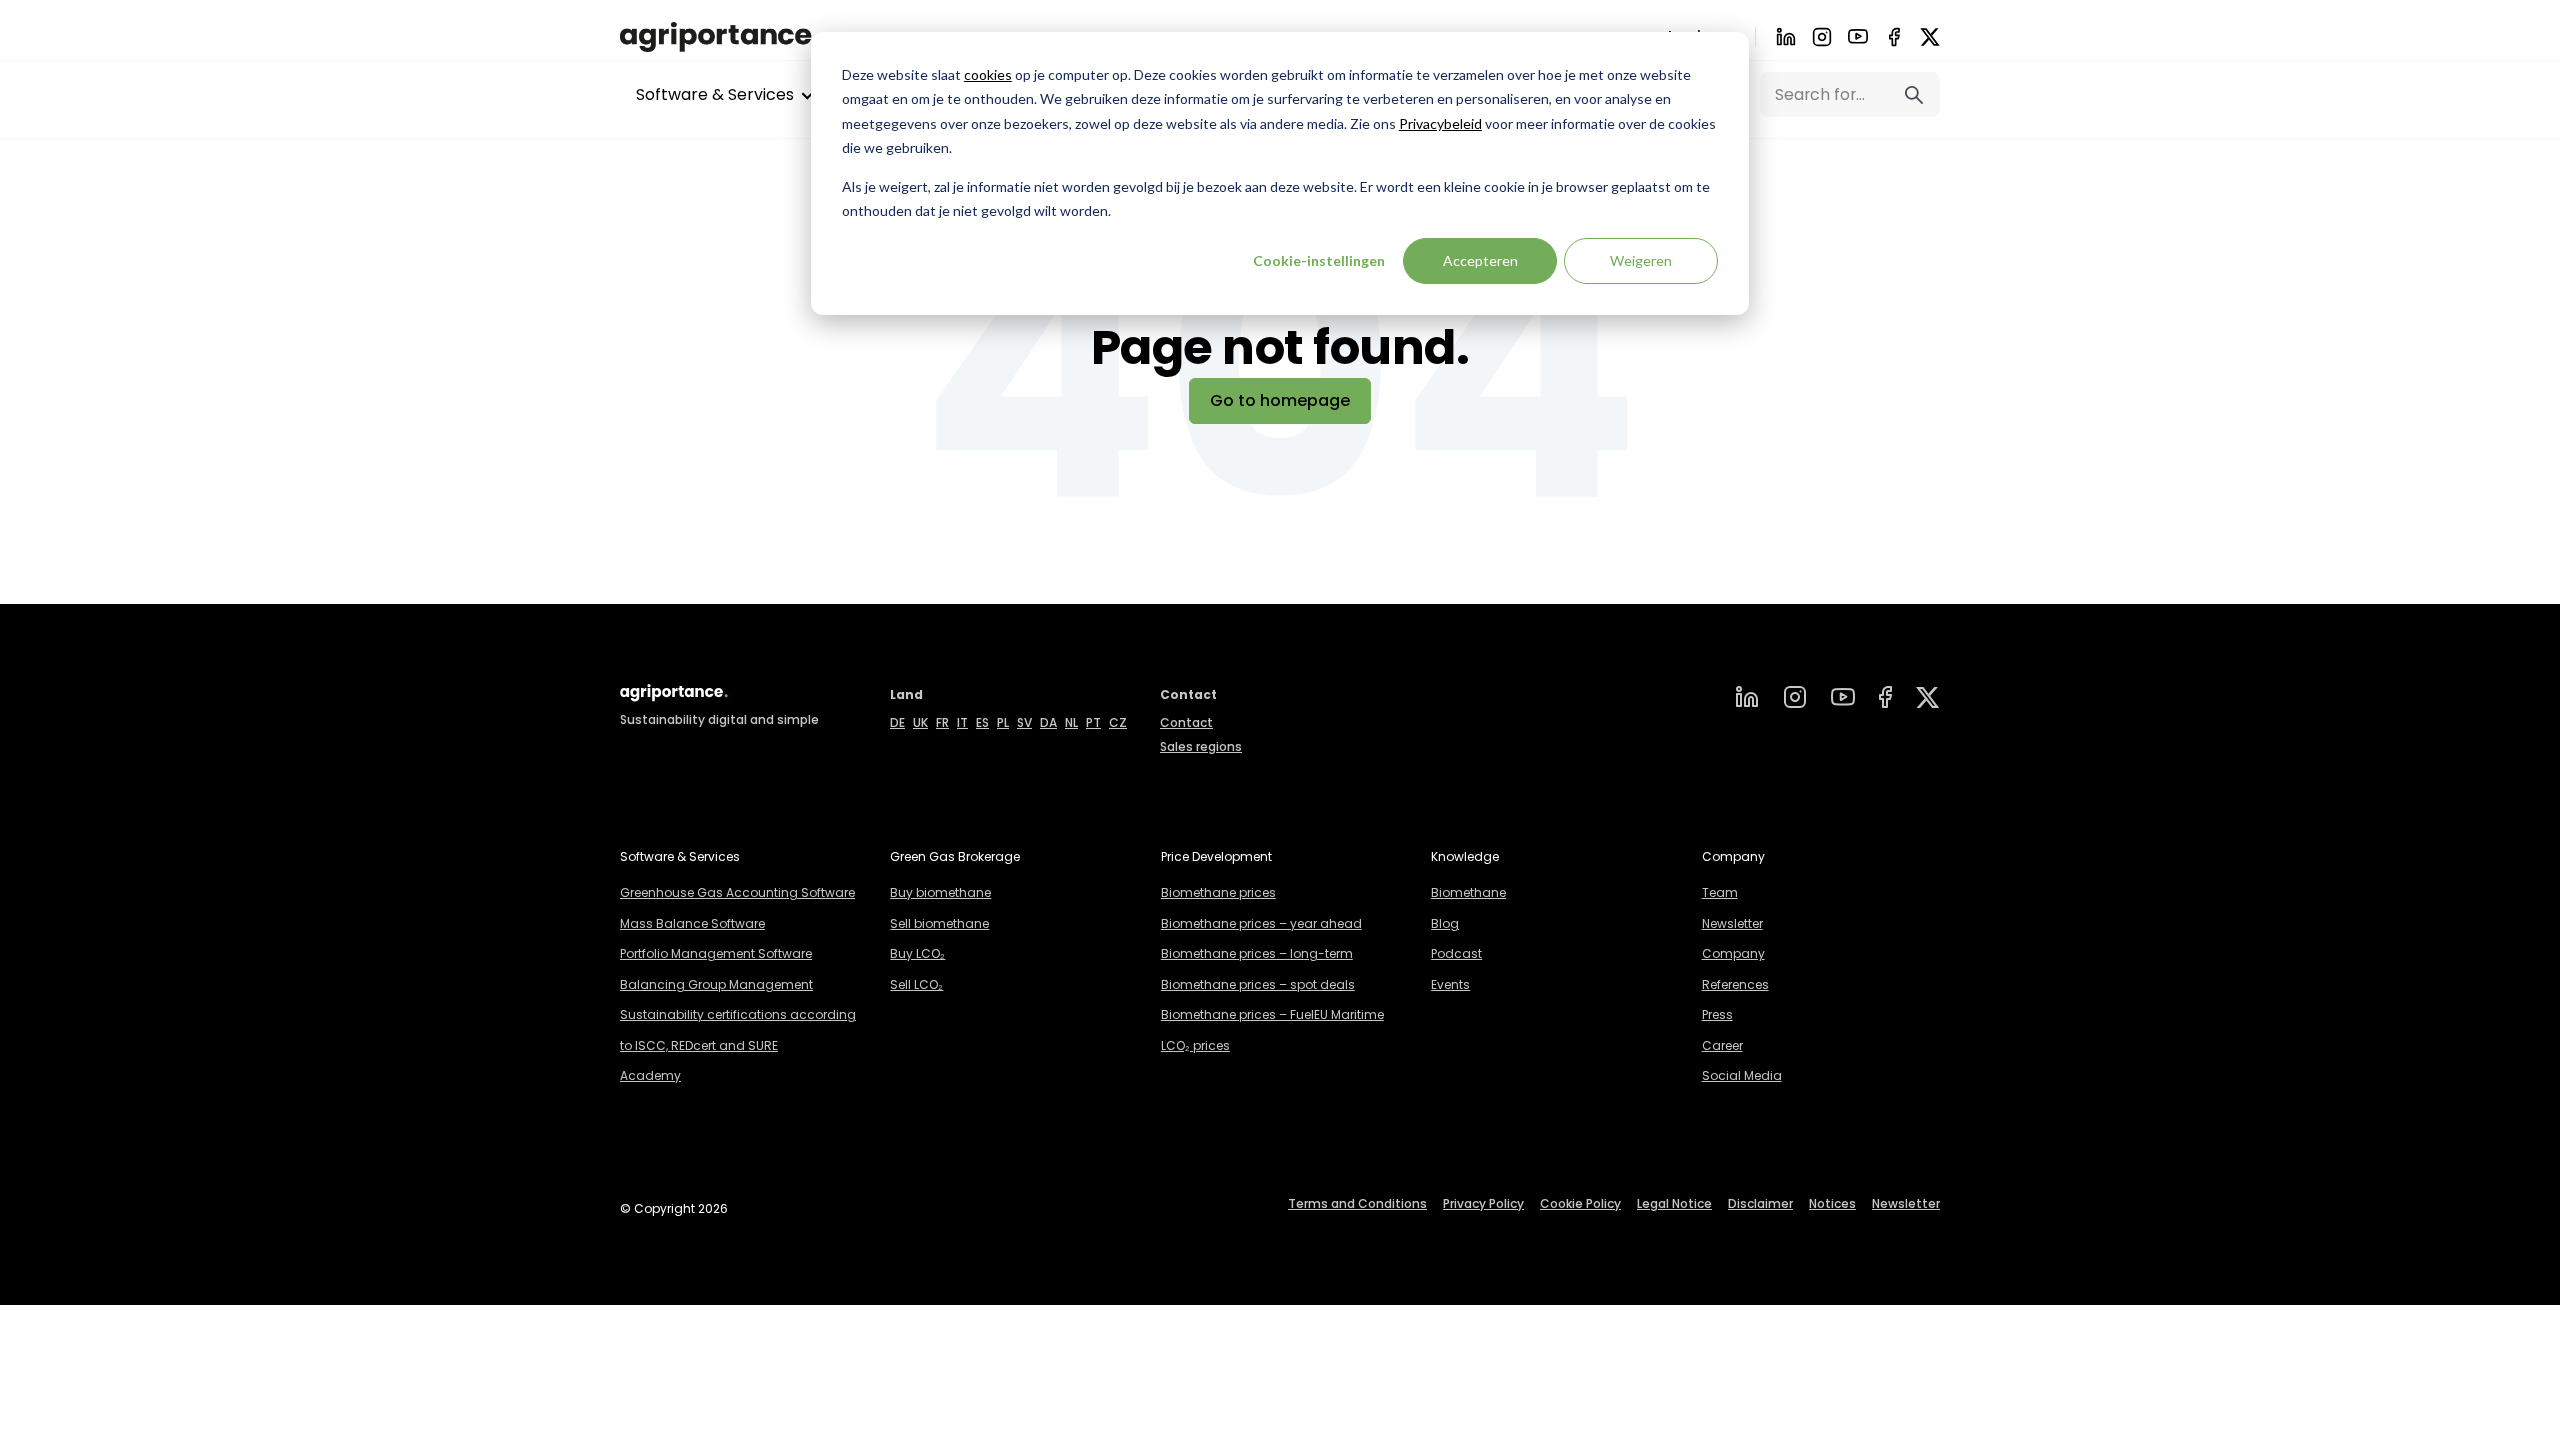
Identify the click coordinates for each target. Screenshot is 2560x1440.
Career (1722, 1045)
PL (1003, 722)
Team (1720, 892)
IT (962, 722)
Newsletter (1732, 923)
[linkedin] (1747, 697)
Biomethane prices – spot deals (1258, 984)
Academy (650, 1075)
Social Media (1742, 1075)
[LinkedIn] (1786, 37)
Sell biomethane (939, 923)
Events (1450, 984)
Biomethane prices (1218, 892)
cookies (988, 74)
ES (982, 722)
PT (1093, 722)
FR (942, 722)
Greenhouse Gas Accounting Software (737, 892)
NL (1071, 722)
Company (1733, 953)
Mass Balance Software (692, 923)
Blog (1445, 923)
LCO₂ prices (1195, 1045)
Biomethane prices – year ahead (1261, 923)
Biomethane (1468, 892)
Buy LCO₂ (917, 953)
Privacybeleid (1440, 123)
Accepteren (1480, 260)
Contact (1186, 722)
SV (1024, 722)
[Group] (1928, 697)
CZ (1118, 722)
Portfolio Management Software (716, 953)
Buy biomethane (940, 892)
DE (897, 722)
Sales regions (1201, 746)
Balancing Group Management (716, 984)
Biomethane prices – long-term (1257, 953)
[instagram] (1795, 697)
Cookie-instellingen (1319, 260)
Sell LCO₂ (916, 984)
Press (1717, 1014)
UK (920, 722)
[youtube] (1858, 36)
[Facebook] (1894, 37)
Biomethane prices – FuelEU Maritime (1272, 1014)
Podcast (1456, 953)
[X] (1930, 37)
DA (1048, 722)
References (1735, 984)
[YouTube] (1843, 697)
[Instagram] (1822, 37)
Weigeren (1641, 260)
